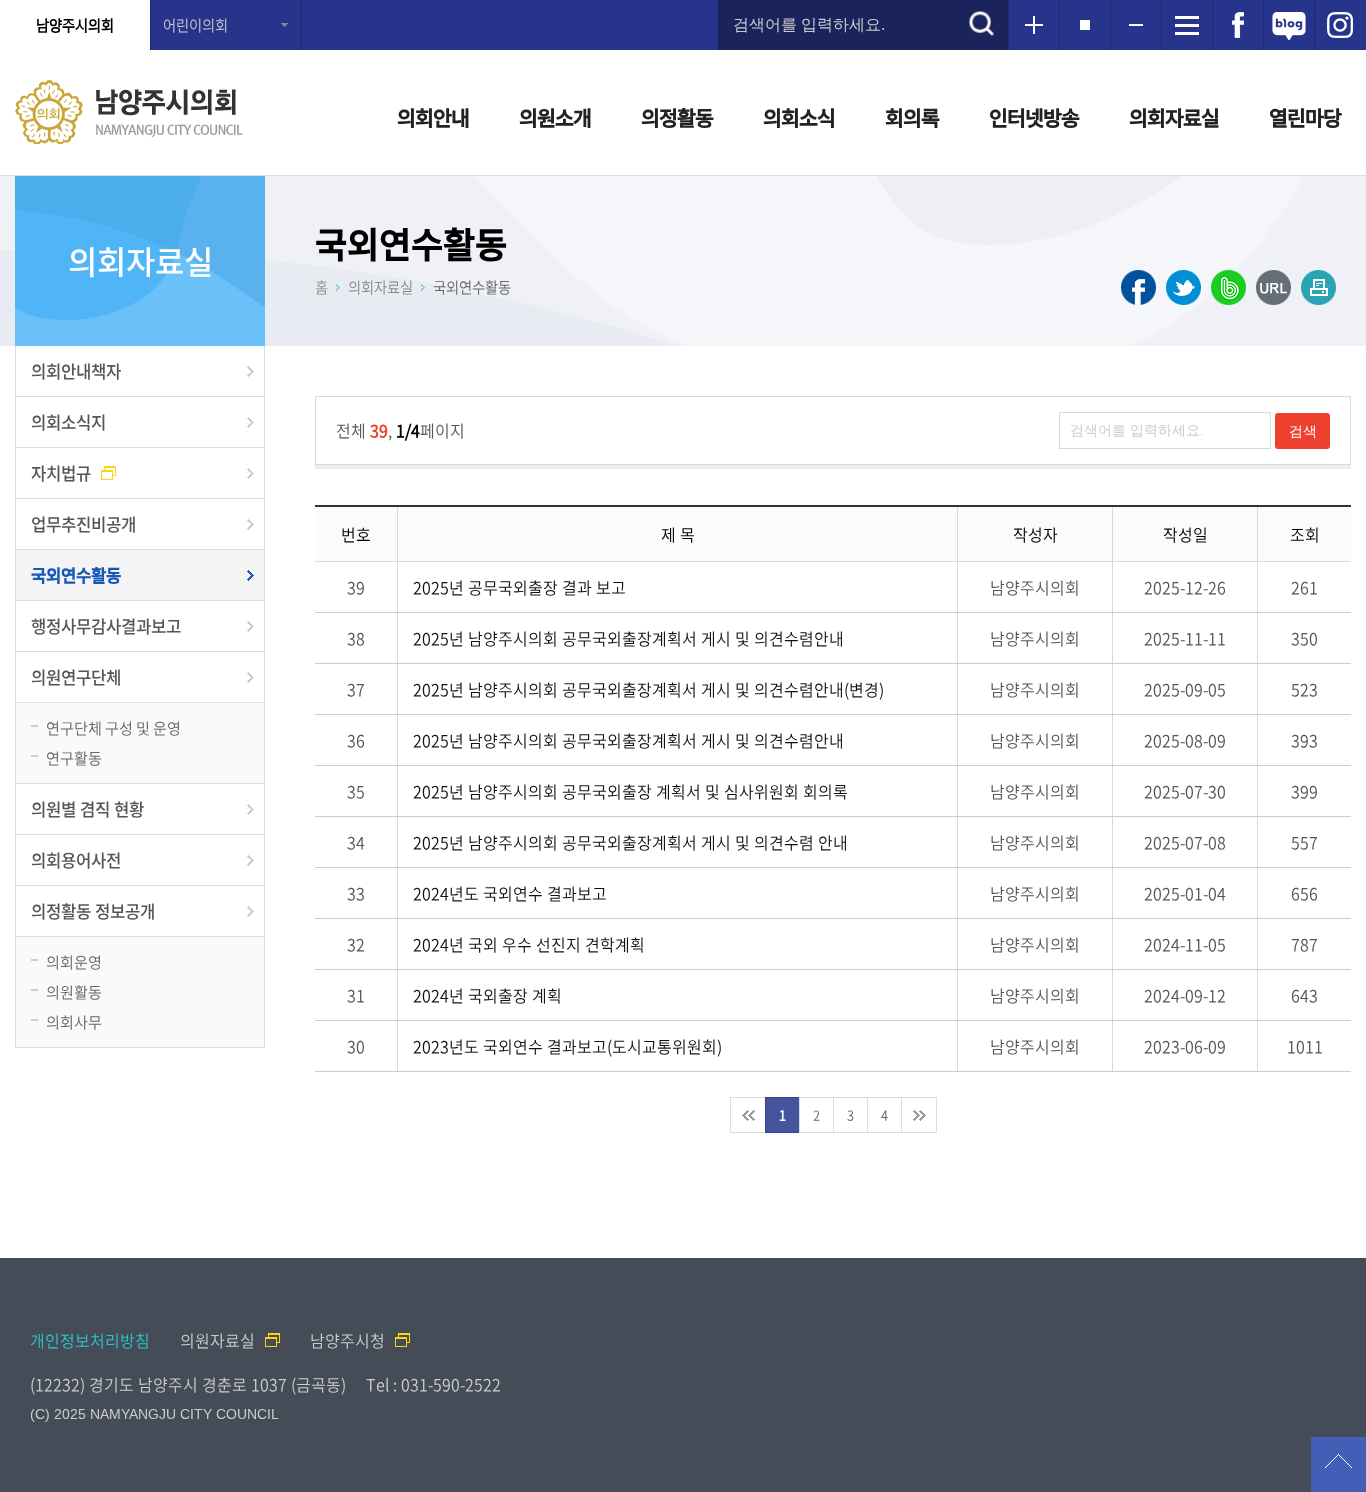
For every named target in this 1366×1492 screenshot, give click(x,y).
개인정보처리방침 (90, 1340)
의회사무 (74, 1021)
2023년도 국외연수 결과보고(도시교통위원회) (567, 1046)
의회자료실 (1174, 117)
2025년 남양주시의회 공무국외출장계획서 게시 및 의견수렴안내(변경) (648, 689)
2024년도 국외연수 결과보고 (510, 893)
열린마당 (1305, 117)
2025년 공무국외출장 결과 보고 (519, 587)
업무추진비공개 (83, 524)
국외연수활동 (76, 575)
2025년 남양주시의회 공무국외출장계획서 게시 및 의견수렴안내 (628, 638)
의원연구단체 (76, 677)
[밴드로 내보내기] (1228, 287)
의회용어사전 (76, 860)
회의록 (912, 117)
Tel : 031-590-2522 (433, 1384)
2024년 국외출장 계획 (487, 995)
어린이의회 (195, 25)
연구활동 (74, 757)
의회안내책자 (76, 371)
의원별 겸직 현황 (87, 809)
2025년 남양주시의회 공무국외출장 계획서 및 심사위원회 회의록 (630, 791)
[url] (1273, 287)
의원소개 (555, 117)
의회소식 (799, 117)
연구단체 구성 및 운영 (113, 727)
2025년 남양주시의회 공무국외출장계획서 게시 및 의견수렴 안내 (630, 842)
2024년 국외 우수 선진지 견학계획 (529, 944)
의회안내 (433, 117)
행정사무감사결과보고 (106, 626)
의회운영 (74, 961)
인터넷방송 (1034, 117)
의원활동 (74, 991)
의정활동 (677, 117)
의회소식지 (68, 422)
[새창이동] (1238, 25)
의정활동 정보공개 (93, 911)
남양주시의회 (75, 25)
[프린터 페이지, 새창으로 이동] (1318, 287)
